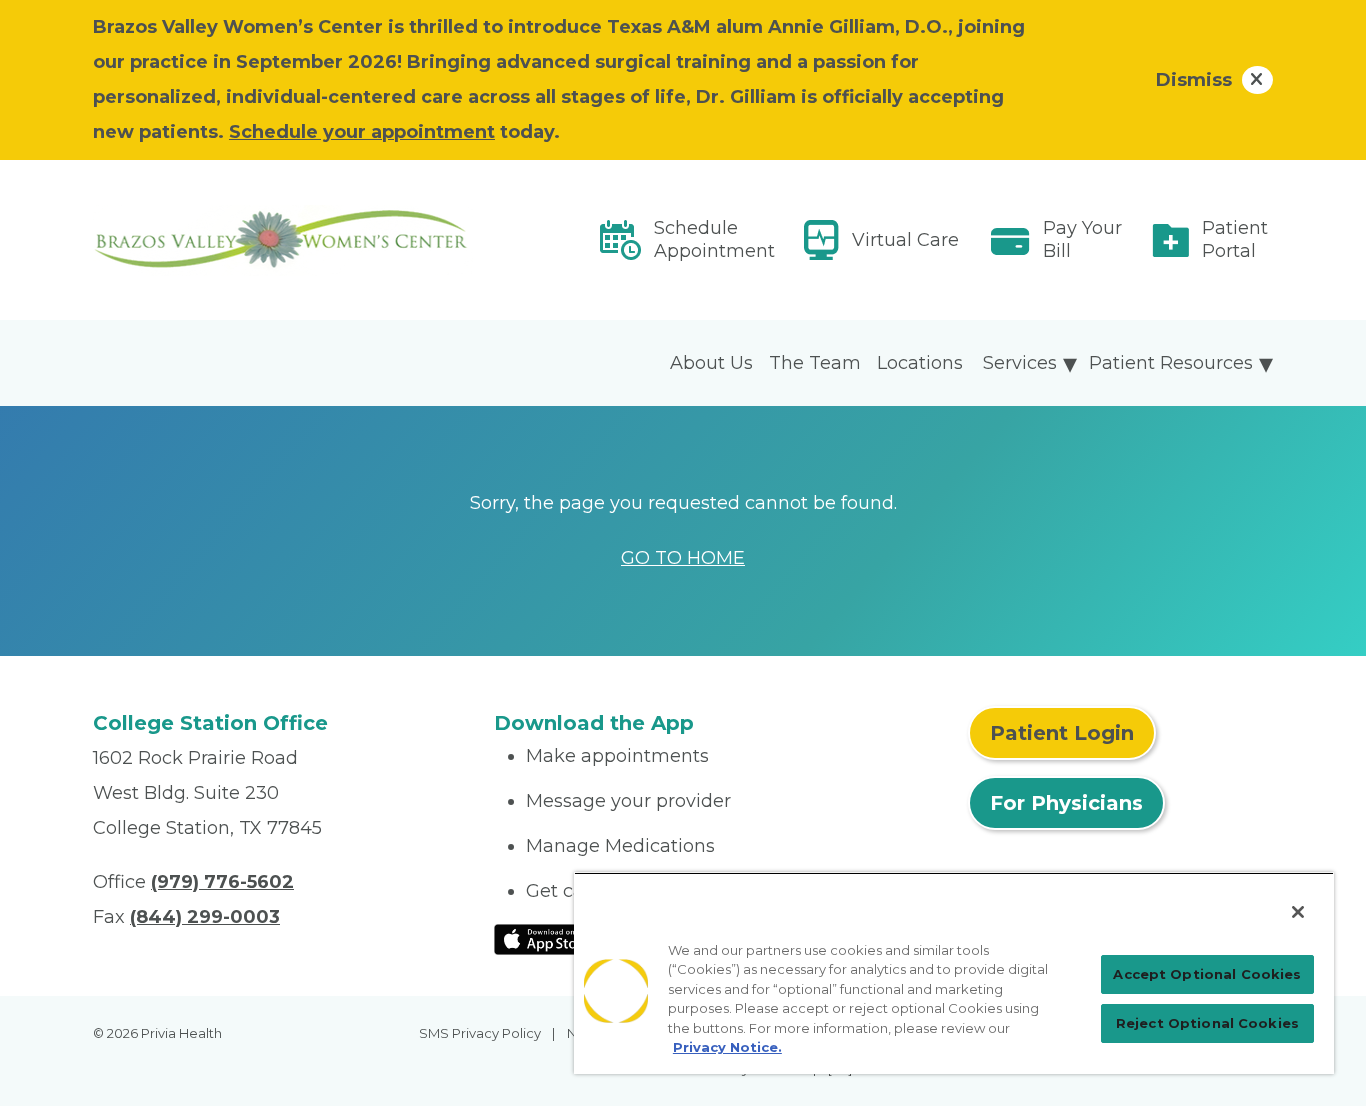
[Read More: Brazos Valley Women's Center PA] (281, 240)
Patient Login (1062, 733)
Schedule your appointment (362, 132)
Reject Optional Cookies (1207, 1023)
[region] (954, 973)
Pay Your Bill (1082, 239)
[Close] (1298, 912)
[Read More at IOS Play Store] (546, 938)
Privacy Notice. (727, 1047)
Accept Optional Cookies (1207, 974)
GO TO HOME (683, 558)
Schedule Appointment (714, 239)
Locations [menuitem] (920, 363)
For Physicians (1066, 803)
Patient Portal (1235, 239)
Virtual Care (905, 240)
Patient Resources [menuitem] (1171, 363)
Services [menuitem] (1020, 363)
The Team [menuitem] (815, 363)
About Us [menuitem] (711, 363)
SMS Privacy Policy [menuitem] (480, 1033)
